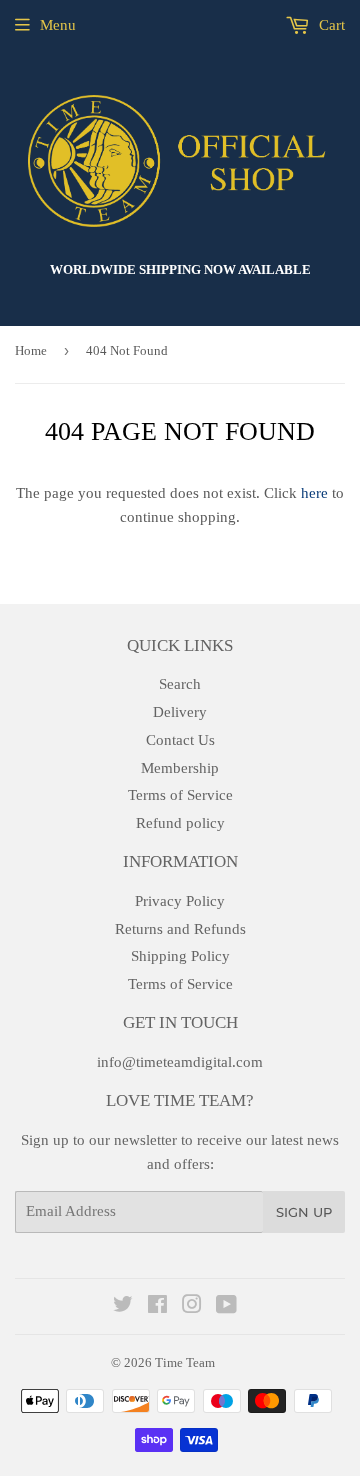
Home (31, 350)
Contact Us (180, 740)
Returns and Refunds (180, 929)
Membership (180, 768)
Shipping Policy (180, 956)
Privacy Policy (180, 901)
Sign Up (304, 1212)
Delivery (180, 712)
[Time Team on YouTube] (226, 1307)
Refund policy (180, 823)
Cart (330, 25)
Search (180, 684)
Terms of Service (180, 795)
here (314, 493)
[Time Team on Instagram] (192, 1307)
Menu (58, 25)
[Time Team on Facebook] (157, 1307)
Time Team (185, 1362)
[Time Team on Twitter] (123, 1307)
